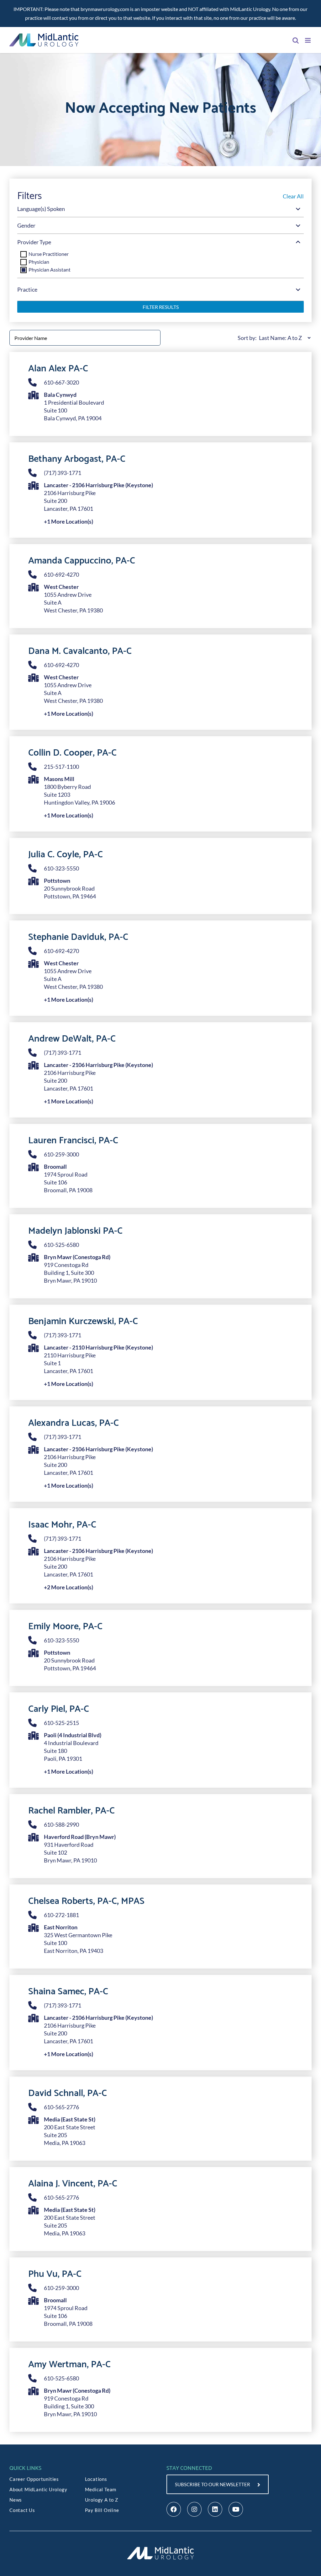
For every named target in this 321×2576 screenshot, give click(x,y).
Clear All (293, 196)
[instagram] (194, 2509)
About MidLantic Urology (38, 2489)
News (16, 2500)
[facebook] (174, 2509)
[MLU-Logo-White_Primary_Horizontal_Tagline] (160, 2548)
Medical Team (101, 2489)
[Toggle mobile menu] (308, 40)
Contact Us (22, 2510)
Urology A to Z (102, 2500)
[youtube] (236, 2509)
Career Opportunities (34, 2479)
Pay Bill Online (102, 2510)
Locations (96, 2479)
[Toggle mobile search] (296, 40)
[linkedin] (215, 2509)
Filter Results (161, 307)
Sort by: (247, 338)
